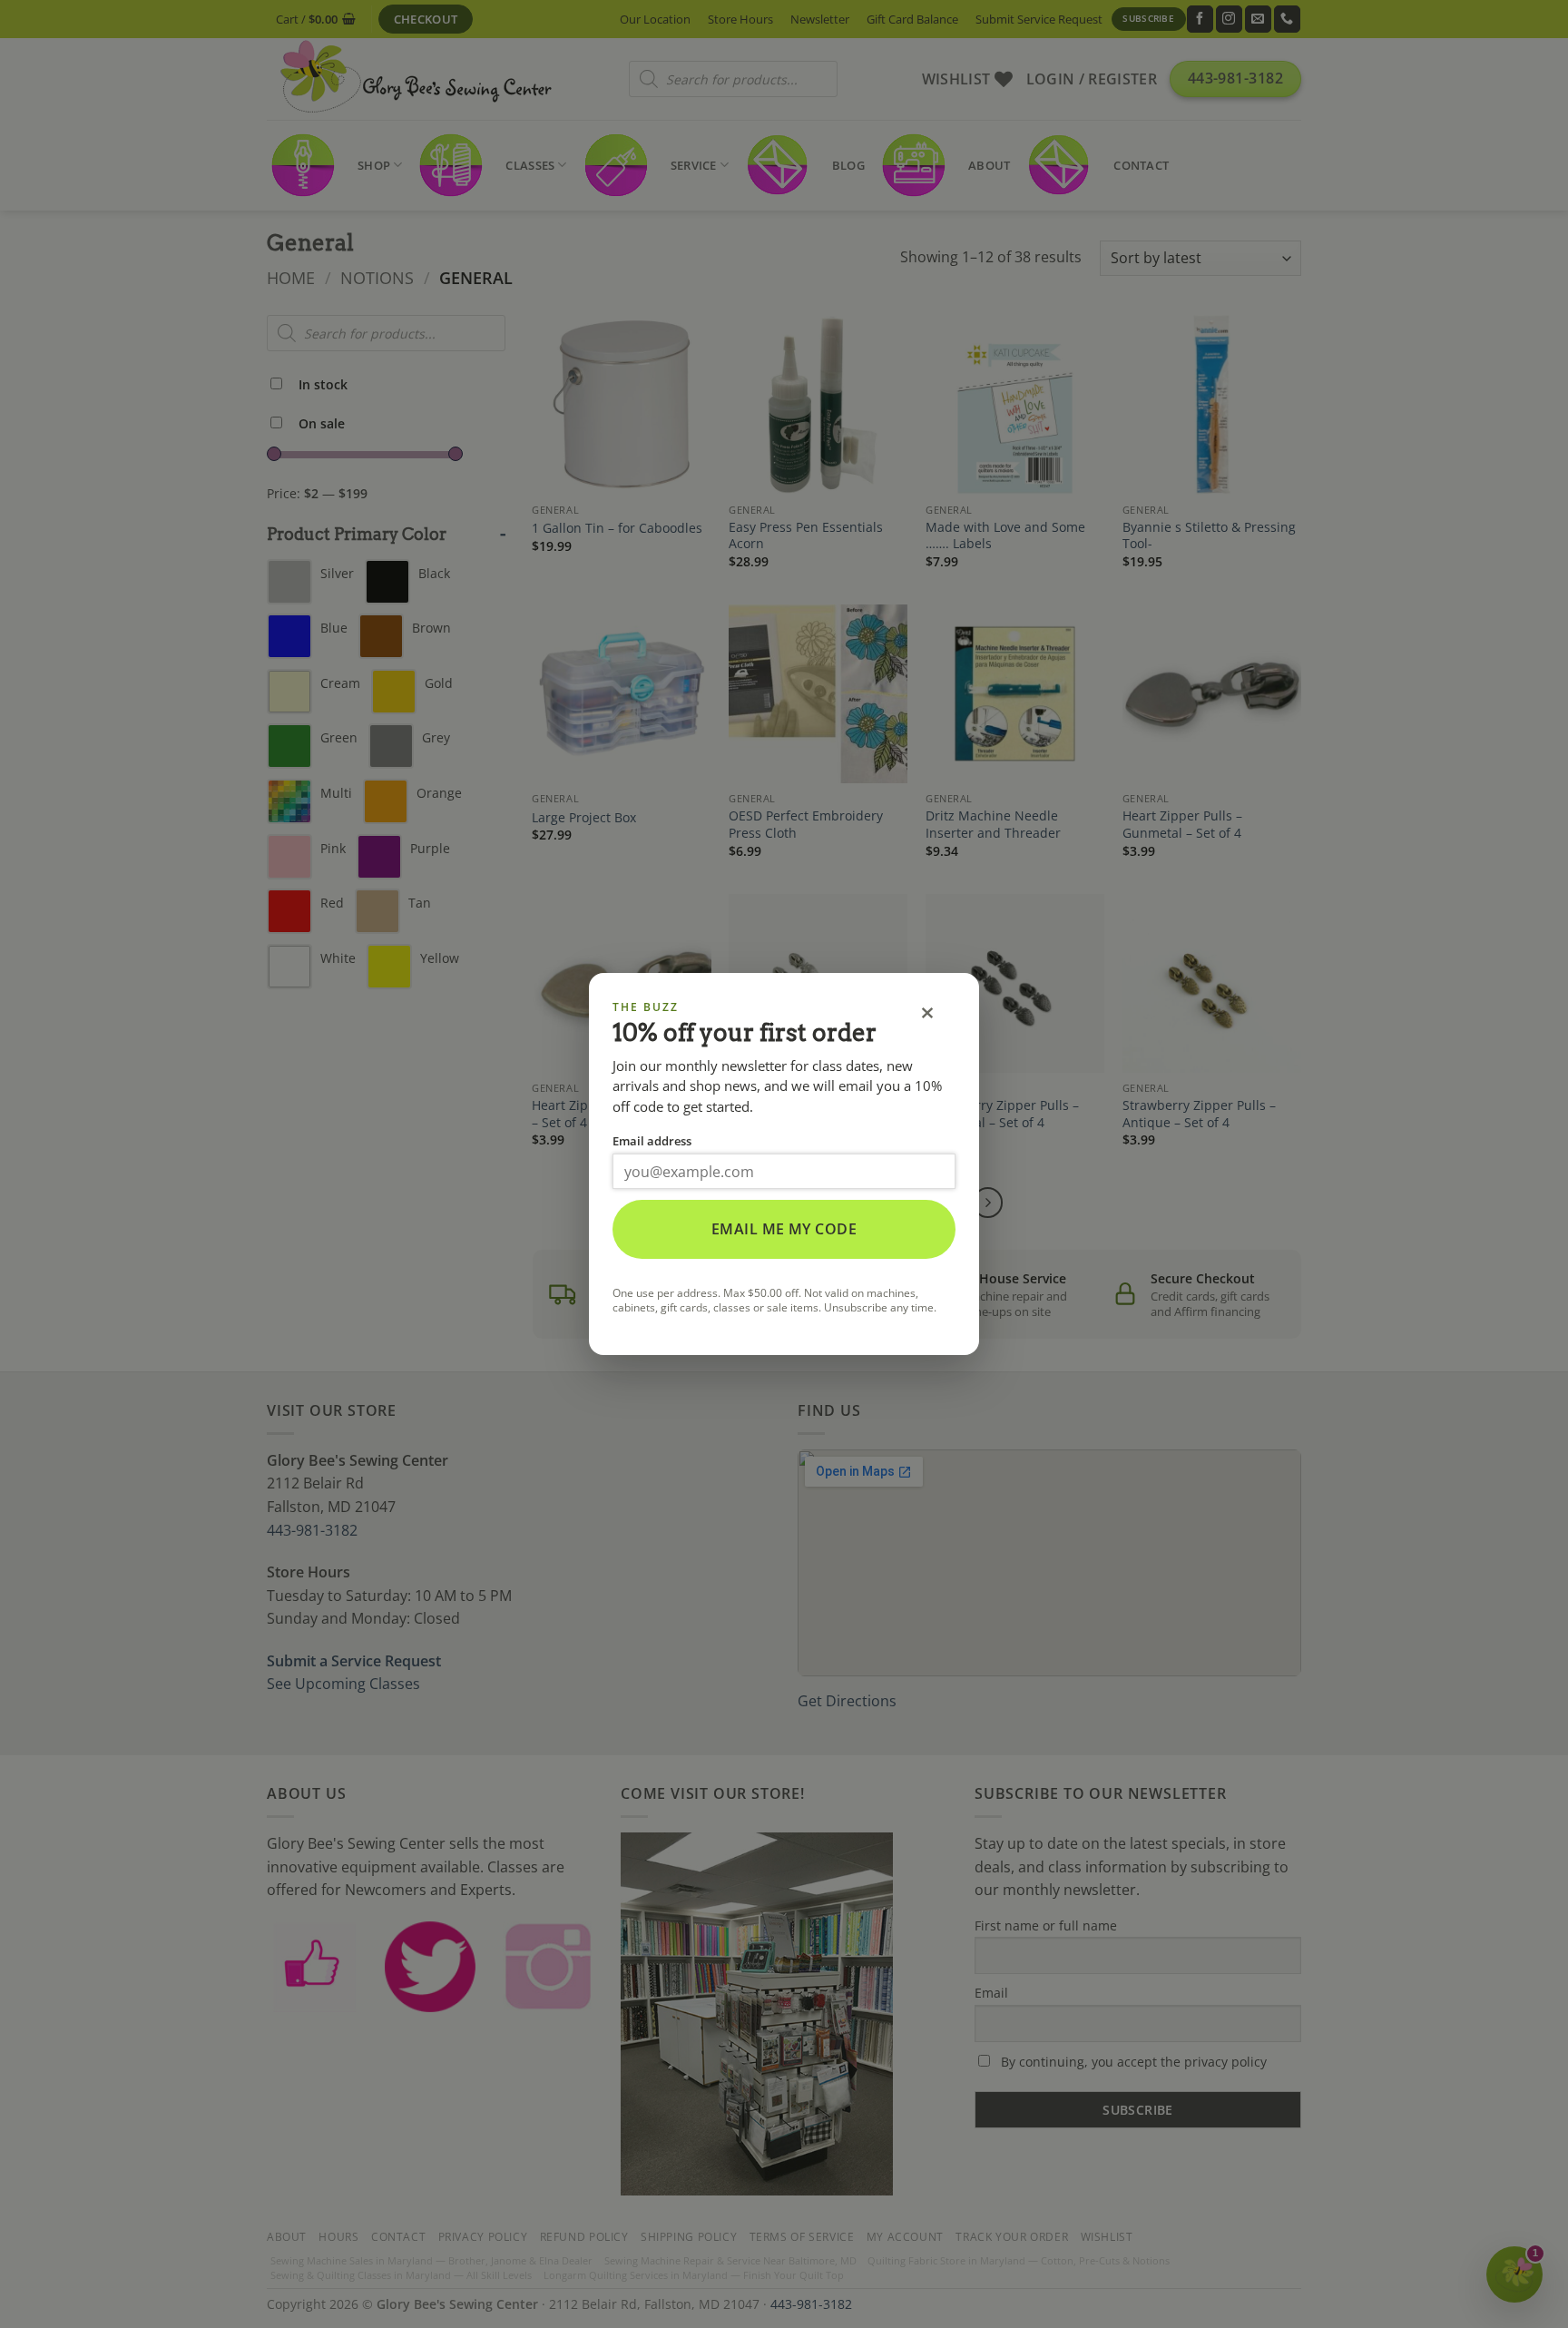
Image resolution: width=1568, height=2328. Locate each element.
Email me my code (784, 1229)
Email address (652, 1141)
